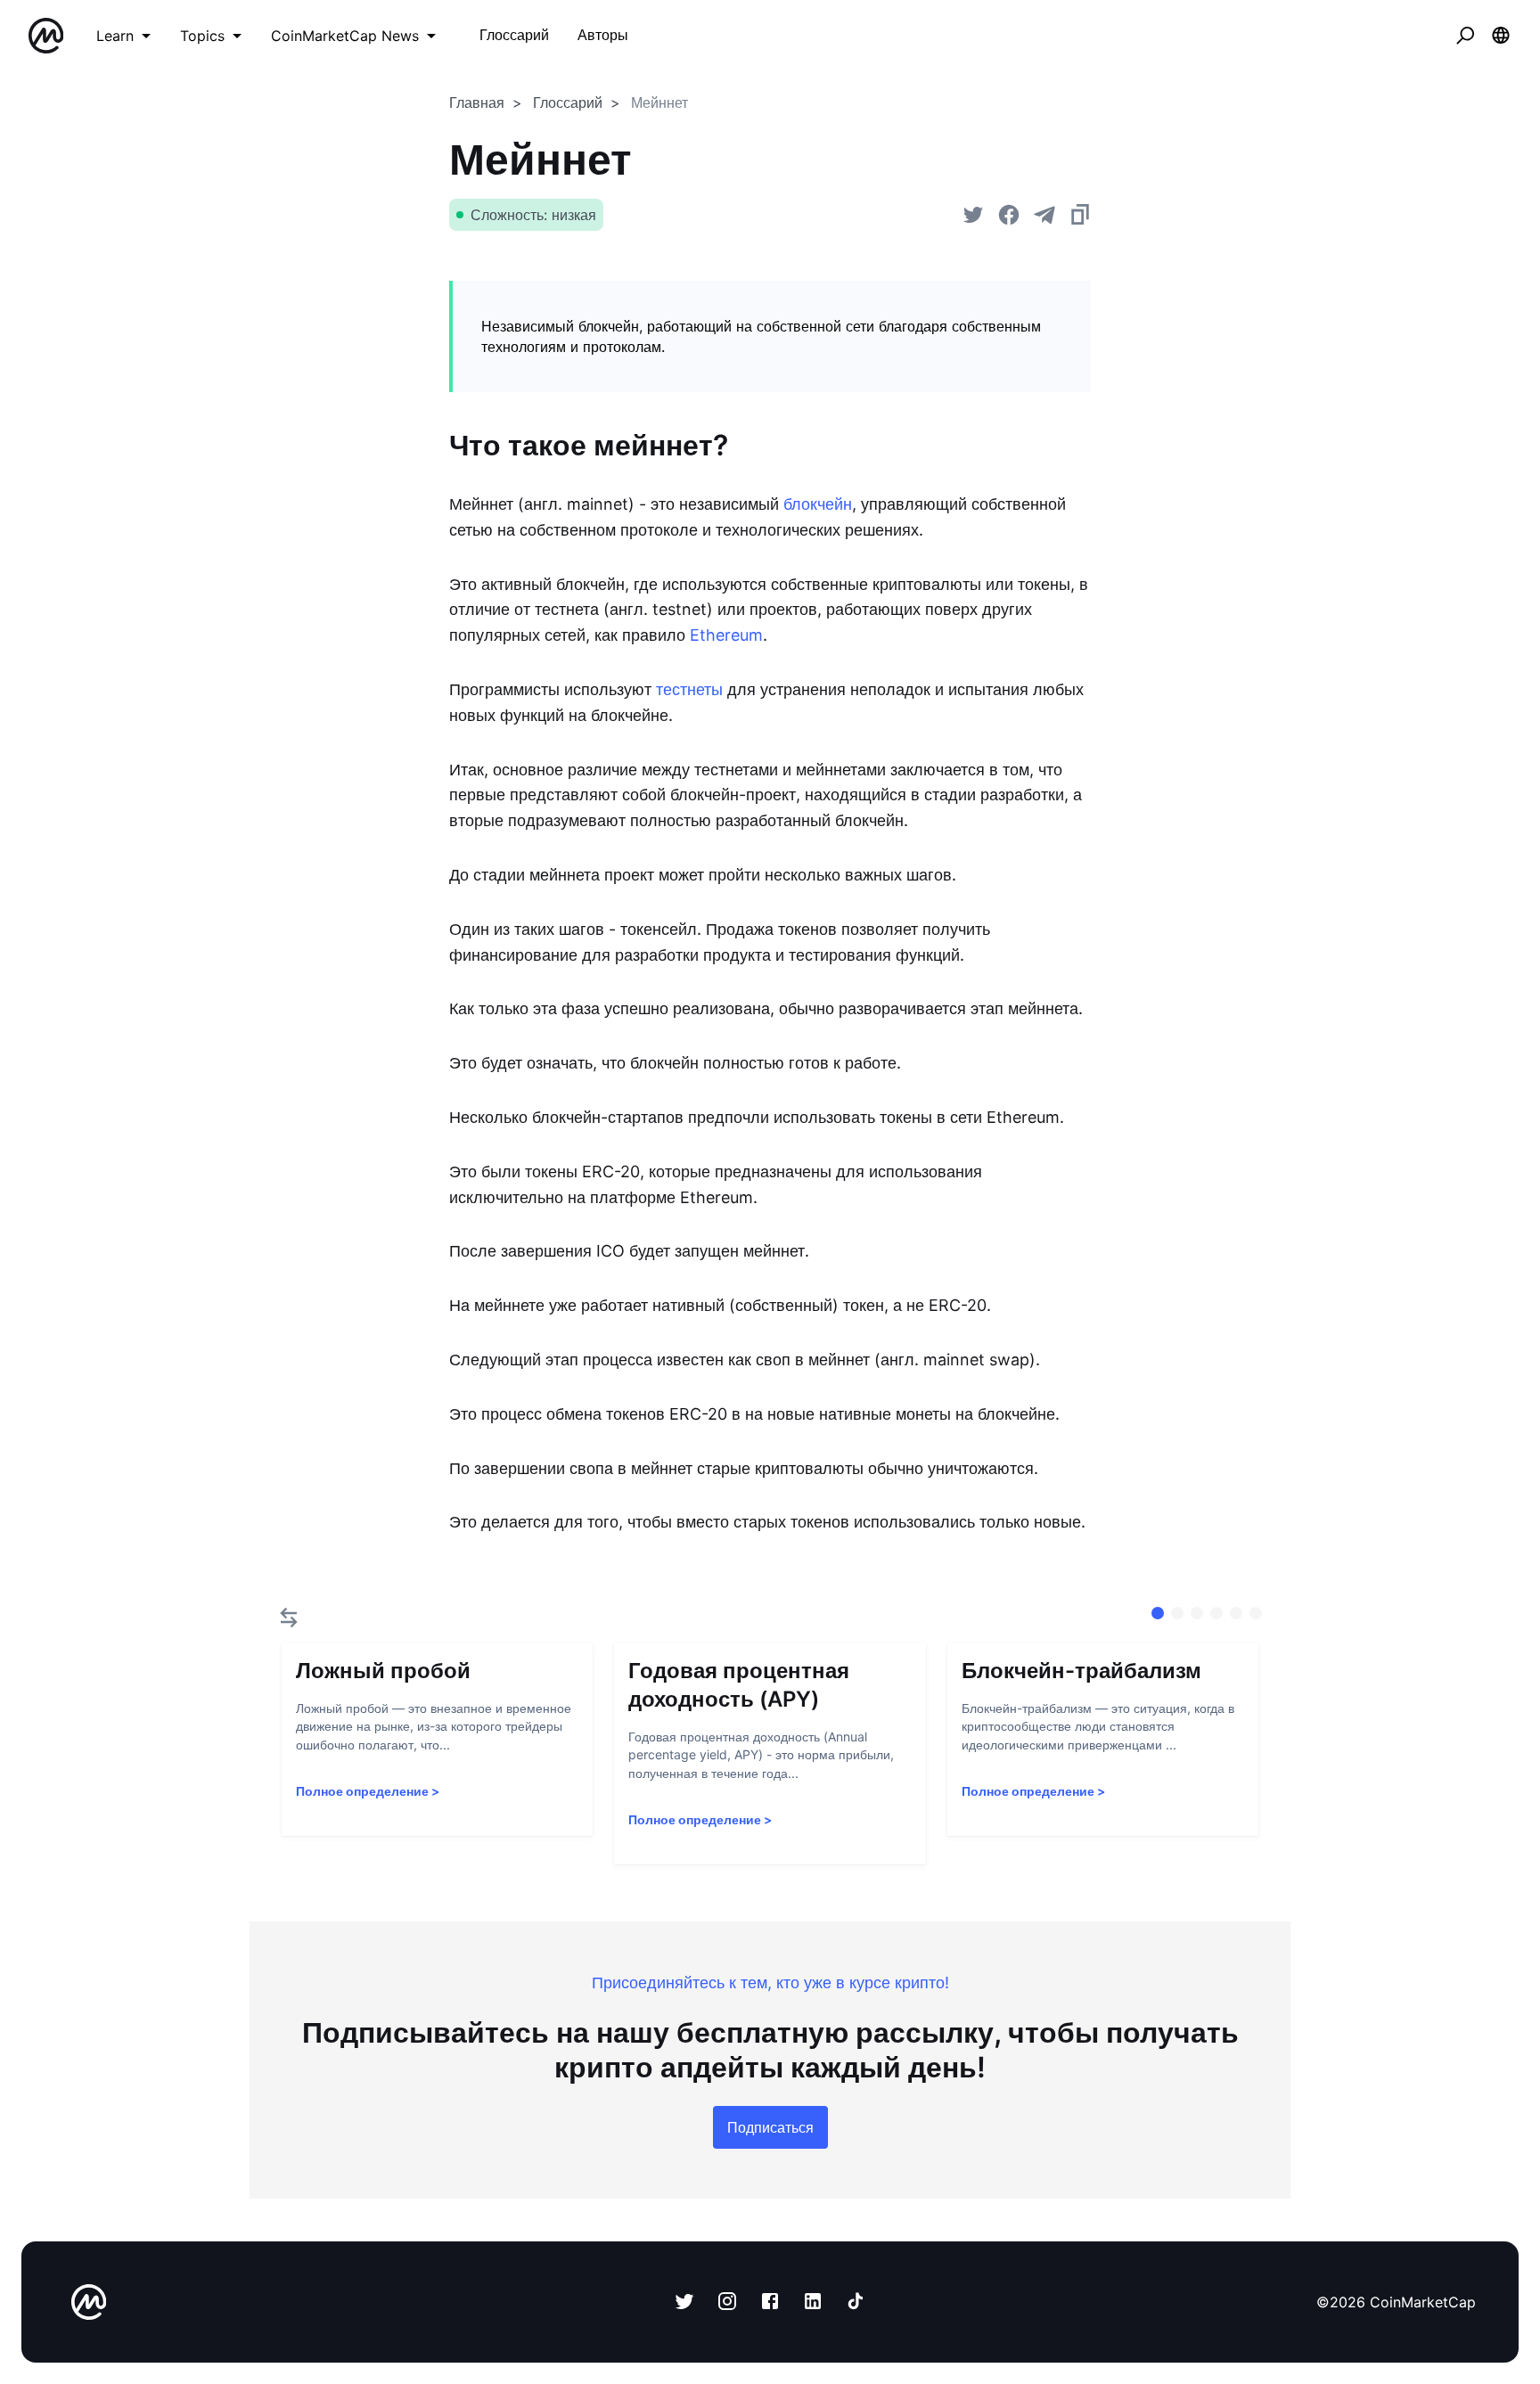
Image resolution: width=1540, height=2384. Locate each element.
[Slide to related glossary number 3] (1216, 1613)
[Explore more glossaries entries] (289, 1618)
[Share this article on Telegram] (1044, 215)
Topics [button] (202, 36)
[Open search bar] (1465, 36)
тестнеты (689, 689)
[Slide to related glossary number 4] (1236, 1613)
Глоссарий (568, 102)
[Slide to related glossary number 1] (1177, 1613)
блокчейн (818, 504)
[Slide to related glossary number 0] (1158, 1613)
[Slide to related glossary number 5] (1256, 1613)
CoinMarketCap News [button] (345, 36)
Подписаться (770, 2127)
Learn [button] (115, 36)
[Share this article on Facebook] (1009, 215)
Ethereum (726, 635)
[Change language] (1501, 36)
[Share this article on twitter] (973, 215)
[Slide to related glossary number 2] (1197, 1613)
